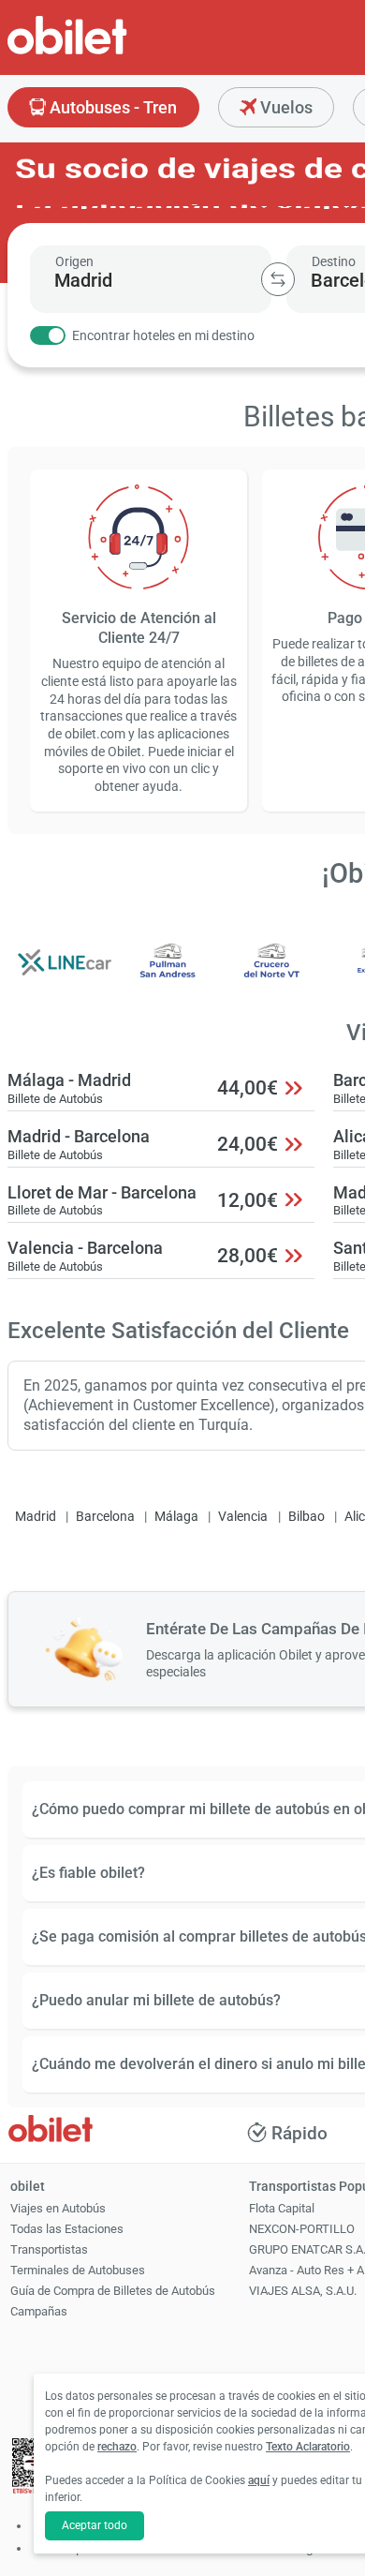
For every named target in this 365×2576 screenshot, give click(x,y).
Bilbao (307, 1517)
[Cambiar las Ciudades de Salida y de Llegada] (278, 279)
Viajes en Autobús (58, 2208)
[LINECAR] (65, 975)
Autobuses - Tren (111, 107)
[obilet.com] (112, 52)
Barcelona (105, 1517)
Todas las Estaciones (67, 2229)
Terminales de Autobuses (78, 2270)
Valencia (243, 1517)
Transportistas (49, 2249)
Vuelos (285, 107)
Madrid (36, 1517)
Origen (74, 261)
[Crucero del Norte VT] (272, 975)
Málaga (176, 1517)
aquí (259, 2480)
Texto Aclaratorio (308, 2447)
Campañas (39, 2311)
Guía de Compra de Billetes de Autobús (113, 2291)
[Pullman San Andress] (168, 975)
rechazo (117, 2447)
